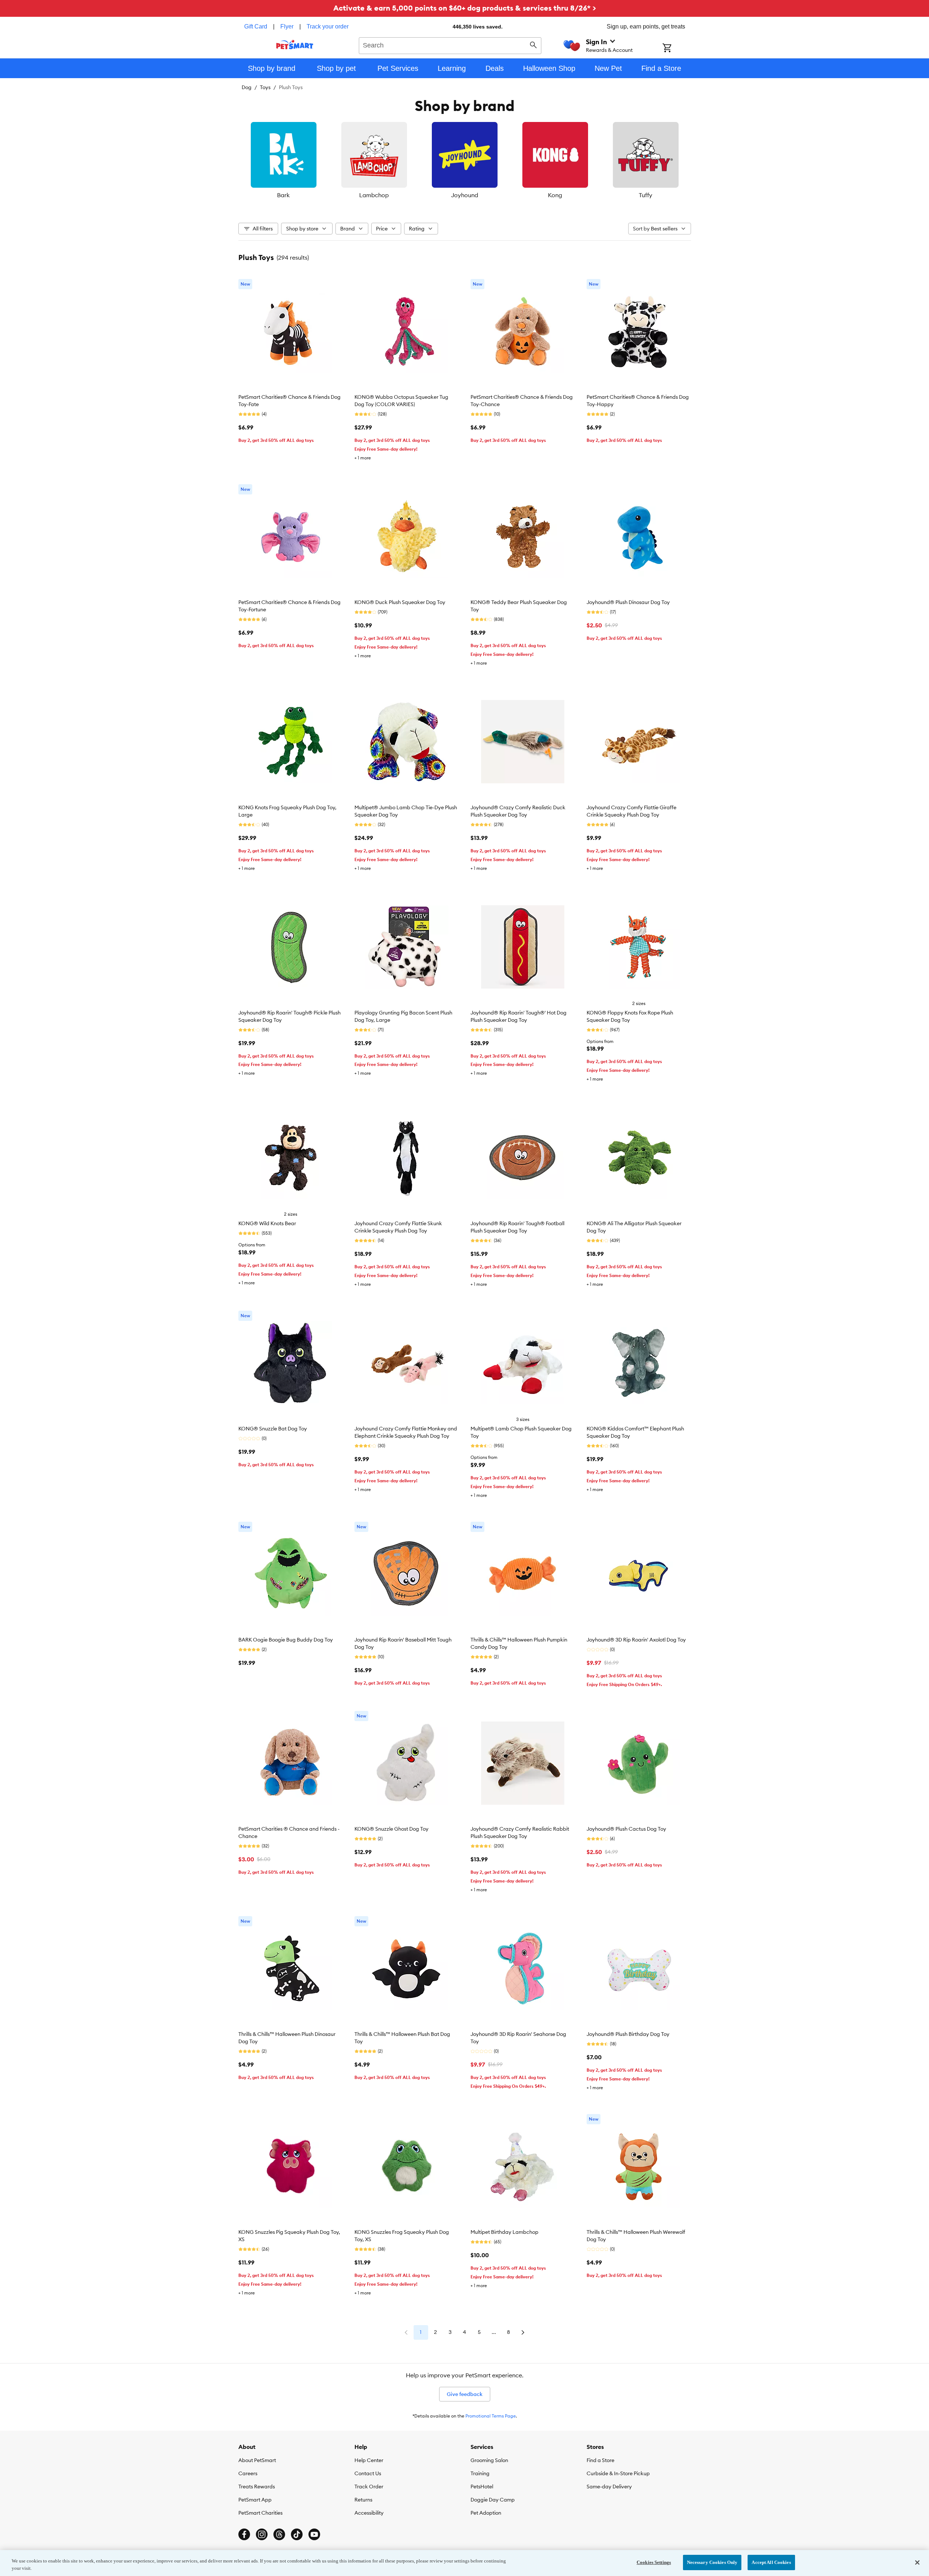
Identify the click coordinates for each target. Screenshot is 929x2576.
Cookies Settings (654, 2562)
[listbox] (465, 161)
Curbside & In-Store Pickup (618, 2473)
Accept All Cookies (771, 2562)
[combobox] (450, 45)
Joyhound (465, 195)
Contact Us (368, 2473)
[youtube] (314, 2534)
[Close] (917, 2562)
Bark (283, 195)
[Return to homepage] (295, 45)
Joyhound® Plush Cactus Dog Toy (626, 1829)
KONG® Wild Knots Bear (267, 1223)
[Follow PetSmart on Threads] (279, 2534)
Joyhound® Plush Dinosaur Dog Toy (628, 602)
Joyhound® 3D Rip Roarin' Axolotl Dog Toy (636, 1640)
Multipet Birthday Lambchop (504, 2232)
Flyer (287, 26)
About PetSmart (257, 2460)
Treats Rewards (257, 2487)
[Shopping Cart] (677, 49)
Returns (363, 2500)
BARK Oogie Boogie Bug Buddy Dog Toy (286, 1640)
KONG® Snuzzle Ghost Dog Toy (391, 1829)
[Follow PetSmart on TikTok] (297, 2534)
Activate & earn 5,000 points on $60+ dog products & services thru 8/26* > (465, 8)
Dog (247, 87)
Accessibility (369, 2513)
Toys (265, 87)
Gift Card (256, 26)
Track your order (328, 26)
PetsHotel (482, 2487)
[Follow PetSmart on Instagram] (262, 2534)
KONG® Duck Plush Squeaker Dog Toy (400, 602)
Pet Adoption (486, 2513)
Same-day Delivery (609, 2487)
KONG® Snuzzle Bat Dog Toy (273, 1429)
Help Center (369, 2460)
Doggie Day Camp (493, 2500)
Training (480, 2473)
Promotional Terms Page (491, 2416)
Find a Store (600, 2460)
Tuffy (646, 195)
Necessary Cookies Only (712, 2562)
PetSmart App (255, 2500)
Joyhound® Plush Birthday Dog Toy (628, 2034)
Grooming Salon (489, 2460)
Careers (248, 2473)
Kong (555, 195)
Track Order (369, 2487)
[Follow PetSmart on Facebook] (244, 2534)
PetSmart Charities (260, 2513)
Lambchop (374, 195)
